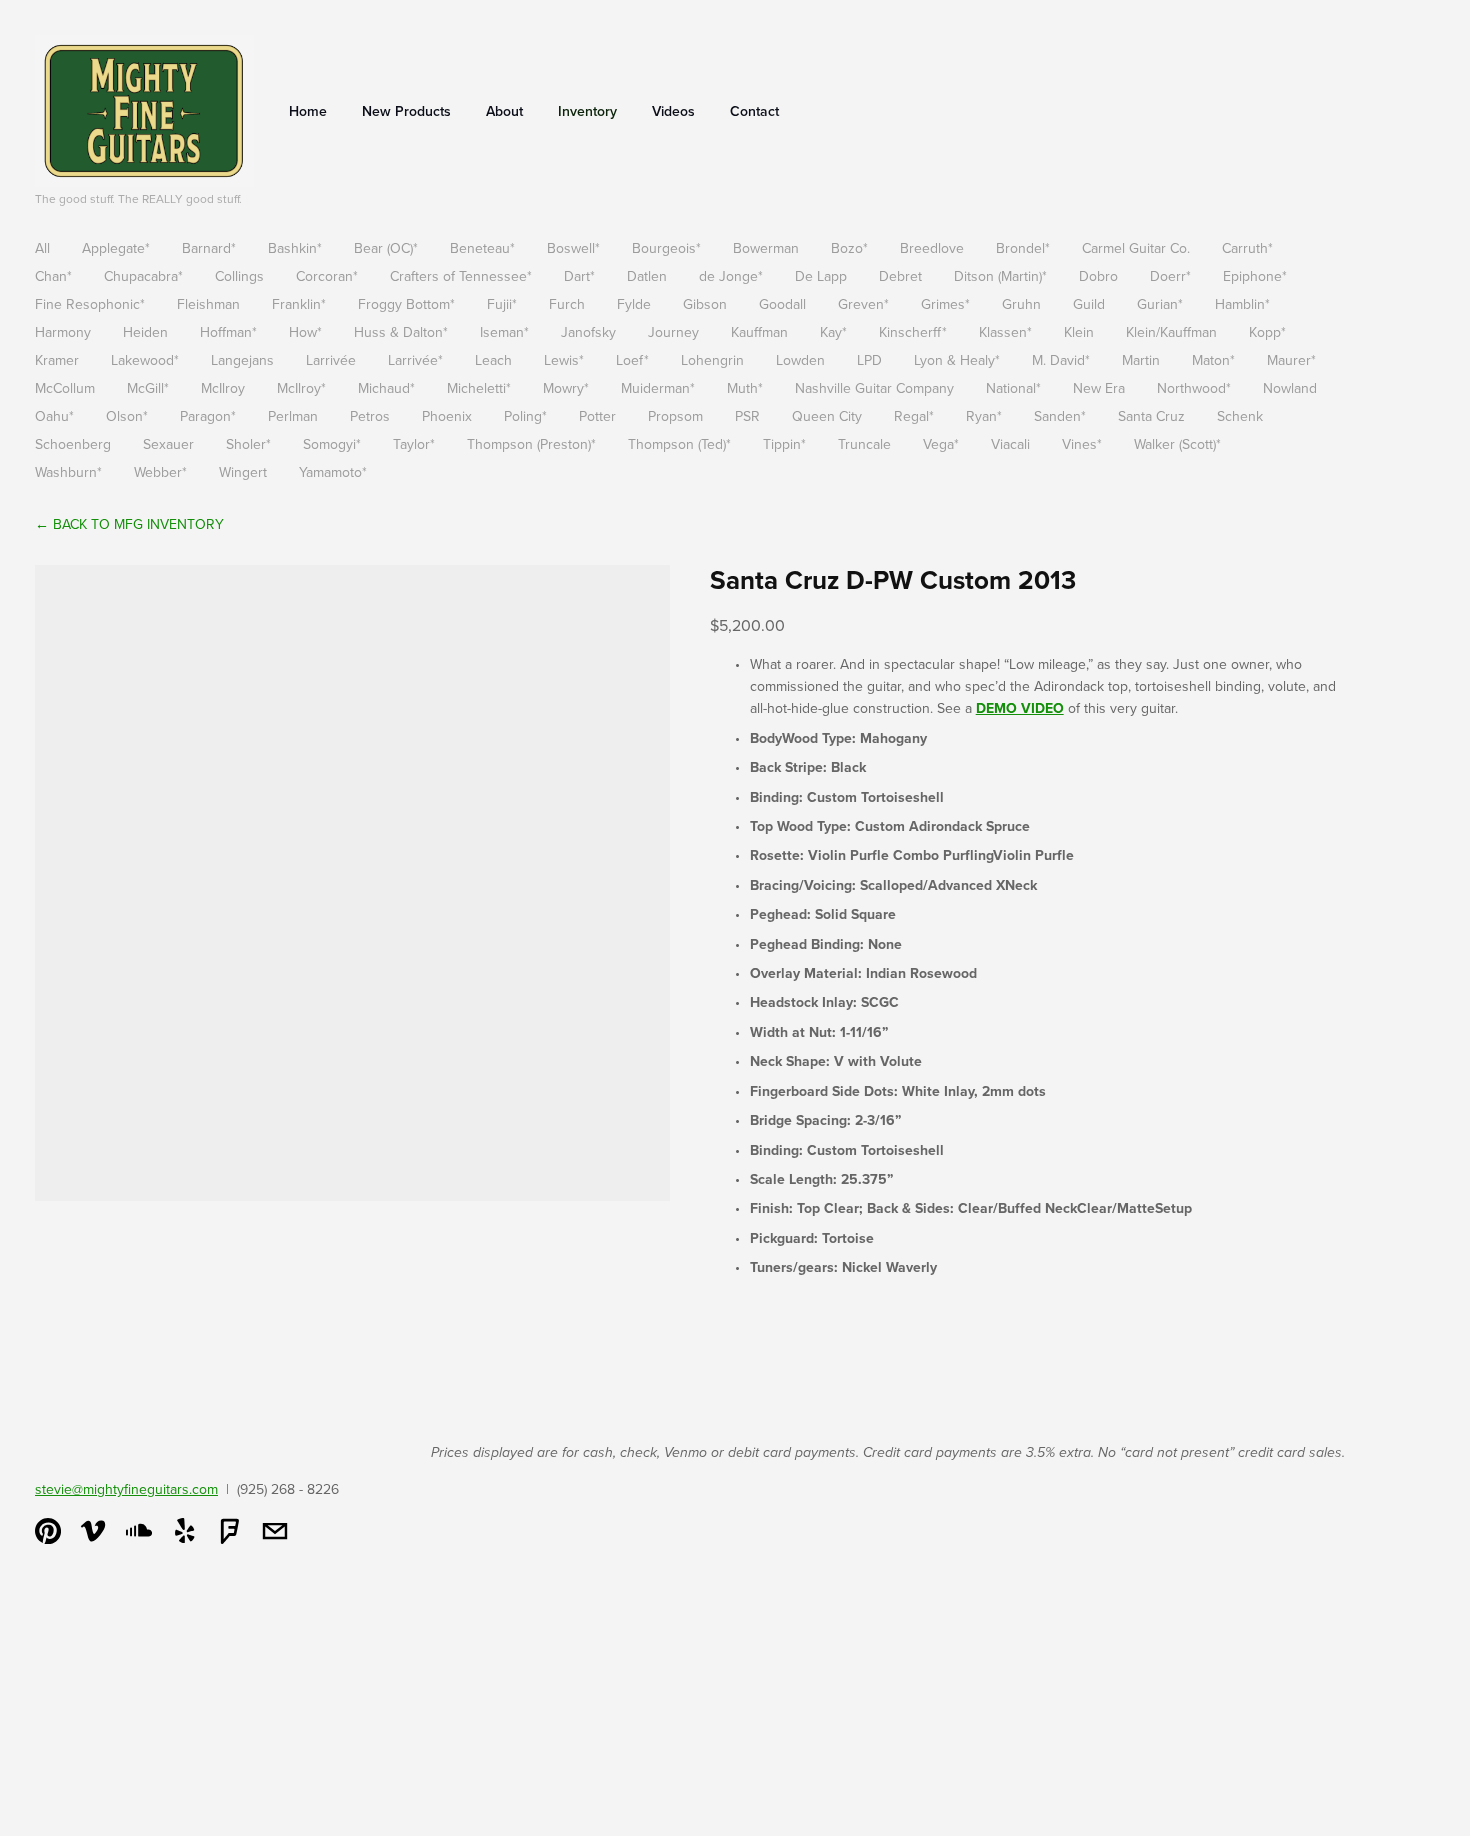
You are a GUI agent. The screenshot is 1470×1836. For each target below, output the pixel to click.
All (42, 248)
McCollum (65, 388)
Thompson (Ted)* (679, 444)
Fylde (634, 304)
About (504, 111)
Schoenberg (73, 444)
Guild (1089, 304)
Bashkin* (295, 248)
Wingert (243, 472)
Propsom (675, 416)
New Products (406, 111)
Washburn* (68, 472)
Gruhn (1021, 304)
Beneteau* (482, 248)
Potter (597, 416)
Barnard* (209, 248)
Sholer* (248, 444)
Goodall (782, 304)
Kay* (833, 332)
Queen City (827, 416)
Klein (1079, 332)
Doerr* (1170, 276)
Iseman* (504, 332)
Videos (673, 111)
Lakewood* (145, 360)
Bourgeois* (666, 248)
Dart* (579, 276)
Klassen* (1005, 332)
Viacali (1010, 444)
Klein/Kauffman (1171, 332)
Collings (239, 276)
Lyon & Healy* (957, 360)
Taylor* (414, 444)
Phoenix (447, 416)
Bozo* (849, 248)
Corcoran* (327, 276)
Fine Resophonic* (90, 304)
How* (305, 332)
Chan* (53, 276)
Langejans (242, 360)
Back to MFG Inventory (129, 524)
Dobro (1098, 276)
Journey (673, 332)
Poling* (525, 416)
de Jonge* (731, 276)
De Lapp (821, 276)
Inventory (587, 111)
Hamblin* (1242, 304)
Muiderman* (658, 388)
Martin (1141, 360)
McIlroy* (301, 388)
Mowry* (566, 388)
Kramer (57, 360)
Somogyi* (332, 444)
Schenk (1240, 416)
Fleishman (208, 304)
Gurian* (1160, 304)
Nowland (1290, 388)
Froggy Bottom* (406, 304)
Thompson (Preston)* (531, 444)
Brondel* (1023, 248)
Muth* (745, 388)
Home (308, 111)
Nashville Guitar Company (874, 388)
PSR (747, 416)
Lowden (800, 360)
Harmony (63, 332)
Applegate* (116, 248)
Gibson (705, 304)
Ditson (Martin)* (1000, 276)
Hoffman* (228, 332)
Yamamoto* (333, 472)
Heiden (145, 332)
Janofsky (588, 332)
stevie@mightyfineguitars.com (126, 1489)
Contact (754, 111)
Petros (370, 416)
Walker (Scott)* (1177, 444)
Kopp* (1267, 332)
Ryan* (984, 416)
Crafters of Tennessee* (461, 276)
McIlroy (223, 388)
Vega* (941, 444)
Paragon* (208, 416)
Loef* (632, 360)
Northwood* (1194, 388)
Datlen (647, 276)
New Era (1099, 388)
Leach (493, 360)
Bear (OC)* (386, 248)
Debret (900, 276)
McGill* (148, 388)
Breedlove (932, 248)
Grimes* (945, 304)
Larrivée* (415, 360)
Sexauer (168, 444)
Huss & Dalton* (401, 332)
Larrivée (331, 360)
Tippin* (784, 444)
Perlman (293, 416)
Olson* (127, 416)
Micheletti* (479, 388)
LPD (869, 360)
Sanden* (1060, 416)
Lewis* (564, 360)
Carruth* (1247, 248)
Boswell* (573, 248)
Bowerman (766, 248)
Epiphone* (1255, 276)
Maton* (1213, 360)
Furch (567, 304)
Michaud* (386, 388)
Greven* (863, 304)
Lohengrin (712, 360)
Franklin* (299, 304)
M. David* (1061, 360)
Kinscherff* (913, 332)
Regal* (914, 416)
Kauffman (759, 332)
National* (1013, 388)
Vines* (1082, 444)
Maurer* (1291, 360)
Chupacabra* (143, 276)
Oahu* (54, 416)
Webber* (160, 472)
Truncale (864, 444)
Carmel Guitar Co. (1136, 248)
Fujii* (502, 304)
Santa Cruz (1151, 416)
